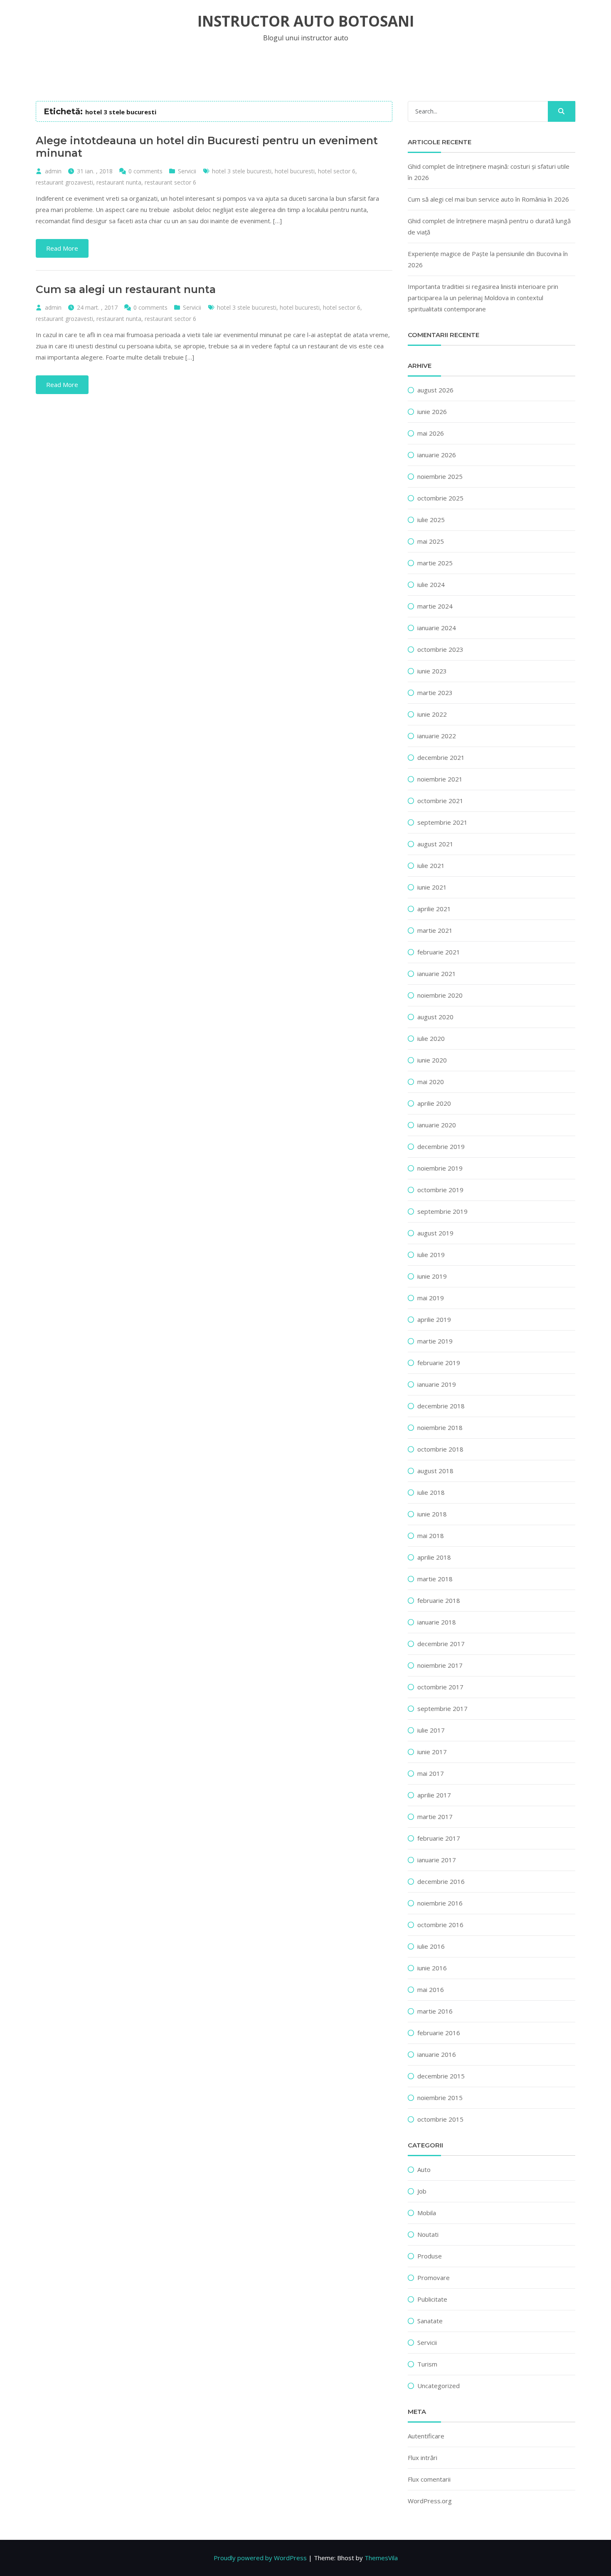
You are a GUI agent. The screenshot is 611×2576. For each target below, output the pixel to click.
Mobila (427, 2213)
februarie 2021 (439, 952)
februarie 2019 (439, 1363)
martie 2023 (435, 693)
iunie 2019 (432, 1276)
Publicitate (432, 2299)
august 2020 (435, 1017)
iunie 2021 (432, 887)
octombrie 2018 (440, 1449)
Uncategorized (439, 2386)
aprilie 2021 (434, 909)
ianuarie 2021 (437, 974)
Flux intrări (423, 2458)
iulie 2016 (431, 1946)
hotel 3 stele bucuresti (242, 171)
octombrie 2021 (440, 801)
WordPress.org (430, 2501)
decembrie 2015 (441, 2076)
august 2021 (435, 844)
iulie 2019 (431, 1255)
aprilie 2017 (434, 1795)
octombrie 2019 (440, 1190)
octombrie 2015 (440, 2119)
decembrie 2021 (441, 757)
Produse (430, 2256)
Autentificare (426, 2436)
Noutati (428, 2234)
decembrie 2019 (441, 1146)
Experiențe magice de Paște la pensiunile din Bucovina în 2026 (488, 259)
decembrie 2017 (441, 1644)
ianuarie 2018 (437, 1622)
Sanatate (430, 2321)
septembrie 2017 (442, 1708)
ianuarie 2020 (437, 1125)
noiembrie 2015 (440, 2098)
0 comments (145, 171)
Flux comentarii (429, 2479)
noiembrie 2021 (440, 779)
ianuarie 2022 (437, 736)
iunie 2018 (432, 1514)
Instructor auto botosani (306, 21)
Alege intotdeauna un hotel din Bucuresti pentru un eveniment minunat (207, 147)
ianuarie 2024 (437, 628)
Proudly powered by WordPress (260, 2558)
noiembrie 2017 (440, 1665)
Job (422, 2191)
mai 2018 (431, 1536)
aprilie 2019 (434, 1319)
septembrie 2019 (442, 1211)
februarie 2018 (439, 1600)
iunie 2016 (432, 1968)
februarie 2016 (439, 2033)
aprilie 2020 (434, 1103)
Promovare (434, 2278)
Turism (427, 2364)
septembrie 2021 (442, 822)
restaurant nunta (119, 182)
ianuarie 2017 (437, 1860)
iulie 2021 (431, 865)
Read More (62, 248)
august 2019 (435, 1233)
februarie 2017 (439, 1838)
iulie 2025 (431, 520)
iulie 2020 (431, 1038)
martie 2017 (435, 1817)
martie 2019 (435, 1341)
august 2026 (435, 390)
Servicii (187, 171)
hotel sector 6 (337, 171)
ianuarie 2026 (437, 455)
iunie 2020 (432, 1060)
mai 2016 (431, 1989)
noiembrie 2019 (440, 1168)
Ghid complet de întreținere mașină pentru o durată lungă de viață (489, 226)
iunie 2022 (432, 714)
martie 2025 (435, 563)
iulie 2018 (431, 1492)
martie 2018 (435, 1579)
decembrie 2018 (441, 1406)
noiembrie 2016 (440, 1903)
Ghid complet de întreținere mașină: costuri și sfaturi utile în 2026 (489, 172)
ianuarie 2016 (437, 2054)
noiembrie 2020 (440, 995)
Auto (424, 2169)
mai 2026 (431, 433)
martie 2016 (435, 2011)
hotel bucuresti (295, 171)
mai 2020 (431, 1082)
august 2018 (435, 1471)
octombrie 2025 (440, 498)
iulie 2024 (431, 584)
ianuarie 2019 (437, 1384)
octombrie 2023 (440, 649)
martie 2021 (435, 930)
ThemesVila (381, 2558)
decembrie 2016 (441, 1881)
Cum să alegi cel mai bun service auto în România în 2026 (488, 199)
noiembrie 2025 (440, 476)
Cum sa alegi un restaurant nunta (126, 289)
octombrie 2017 (440, 1687)
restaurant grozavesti (64, 182)
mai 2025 (431, 541)
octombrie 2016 (440, 1925)
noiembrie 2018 (440, 1427)
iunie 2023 (432, 671)
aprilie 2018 (434, 1557)
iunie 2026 (432, 412)
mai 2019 (431, 1298)
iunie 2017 (432, 1752)
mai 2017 (431, 1773)
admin (53, 171)
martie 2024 (435, 606)
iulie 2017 (431, 1730)
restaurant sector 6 (170, 182)
